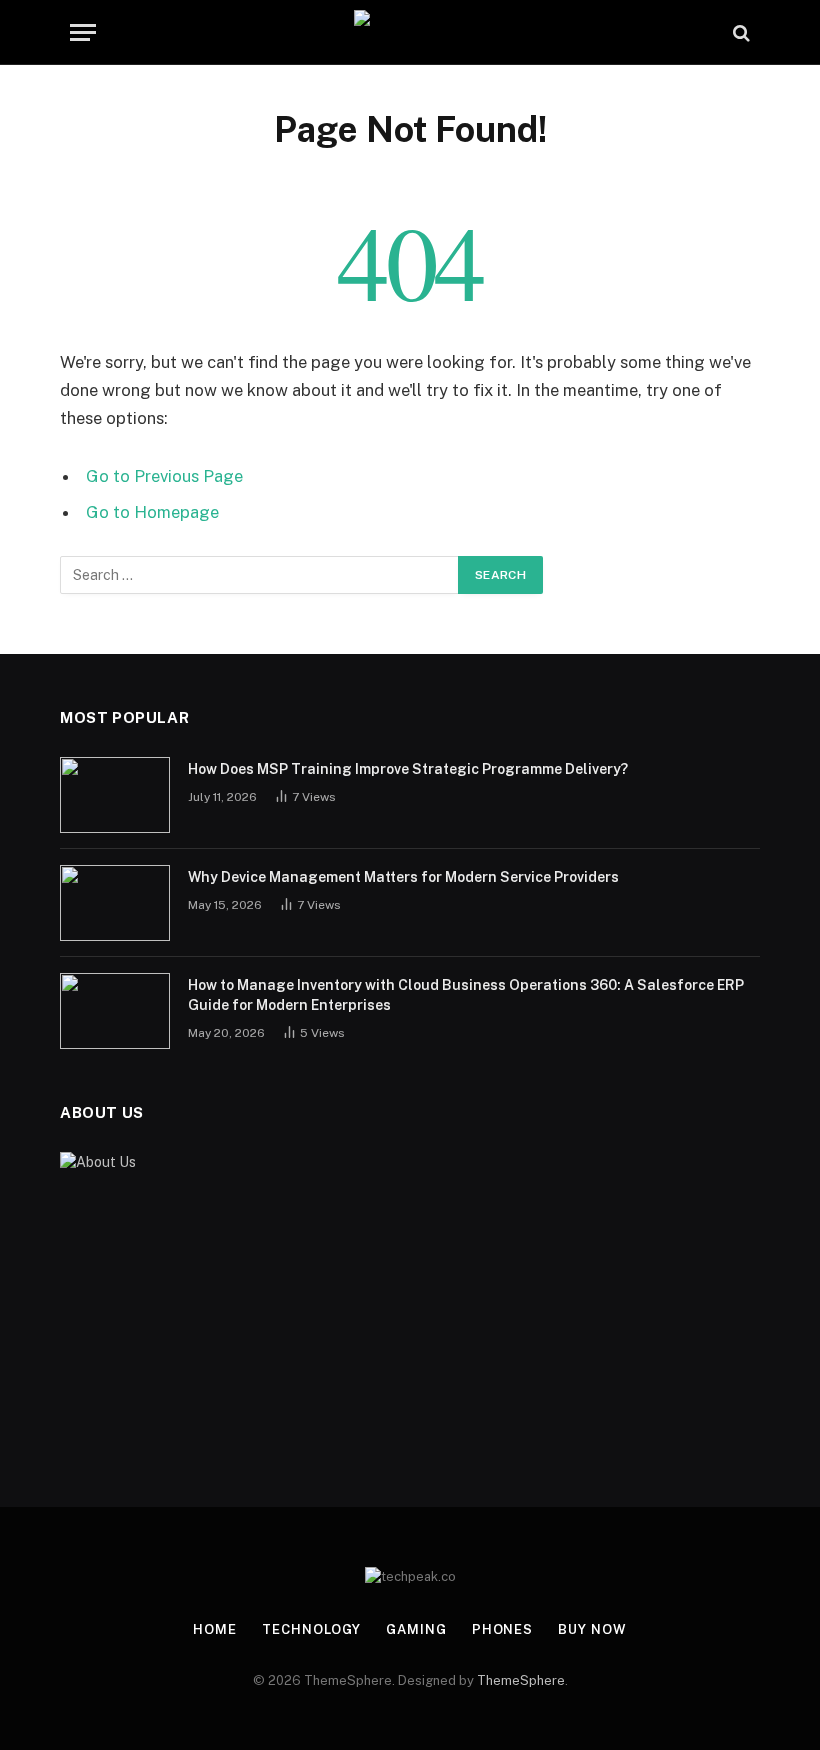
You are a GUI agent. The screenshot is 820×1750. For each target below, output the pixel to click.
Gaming (416, 1629)
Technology (311, 1629)
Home (215, 1629)
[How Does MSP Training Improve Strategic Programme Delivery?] (115, 795)
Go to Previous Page (164, 476)
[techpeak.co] (410, 32)
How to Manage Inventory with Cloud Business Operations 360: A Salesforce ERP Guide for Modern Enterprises (466, 995)
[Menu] (83, 32)
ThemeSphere (521, 1680)
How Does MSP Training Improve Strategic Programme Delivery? (408, 769)
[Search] (739, 32)
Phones (502, 1629)
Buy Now (592, 1629)
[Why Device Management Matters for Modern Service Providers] (115, 903)
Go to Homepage (152, 512)
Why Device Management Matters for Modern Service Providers (403, 877)
